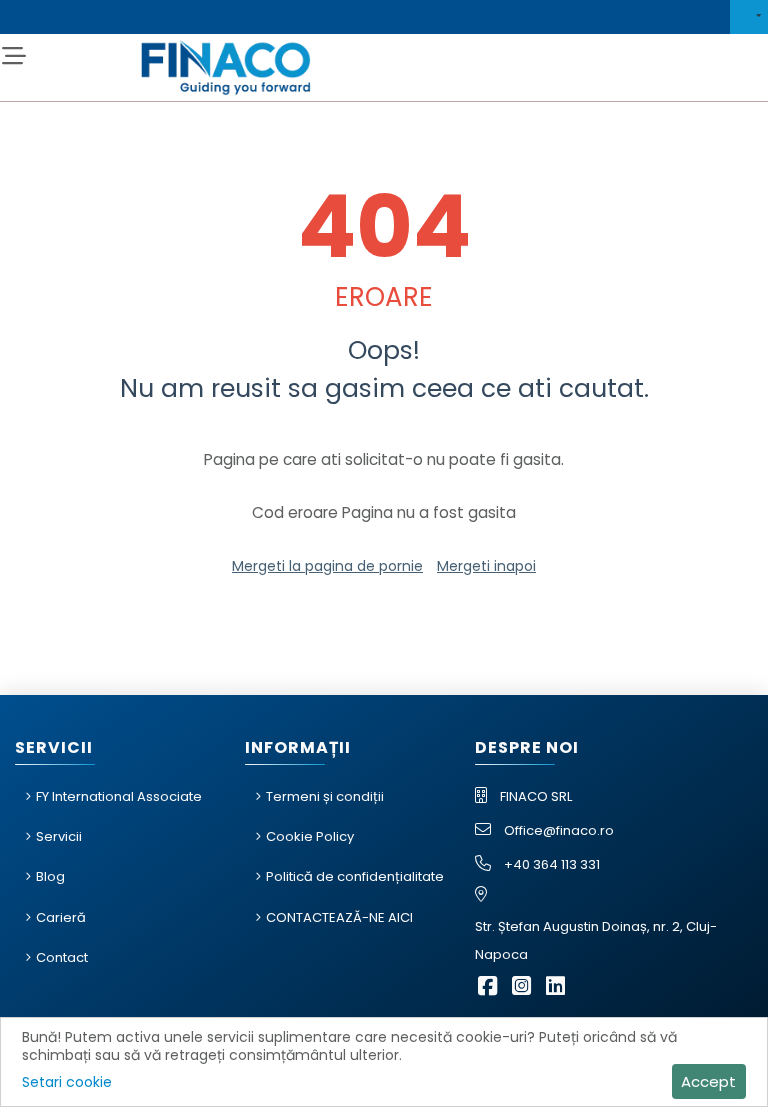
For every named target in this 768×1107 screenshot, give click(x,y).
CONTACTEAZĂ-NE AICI (339, 917)
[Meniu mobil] (13, 56)
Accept (708, 1081)
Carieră (61, 917)
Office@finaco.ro (559, 830)
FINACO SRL (536, 796)
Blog (50, 876)
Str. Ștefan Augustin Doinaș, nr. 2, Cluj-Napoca (596, 940)
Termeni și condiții (325, 796)
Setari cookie (67, 1082)
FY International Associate (119, 796)
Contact (62, 957)
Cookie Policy (310, 836)
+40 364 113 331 (552, 864)
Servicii (59, 836)
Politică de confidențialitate (355, 876)
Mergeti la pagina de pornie (327, 566)
